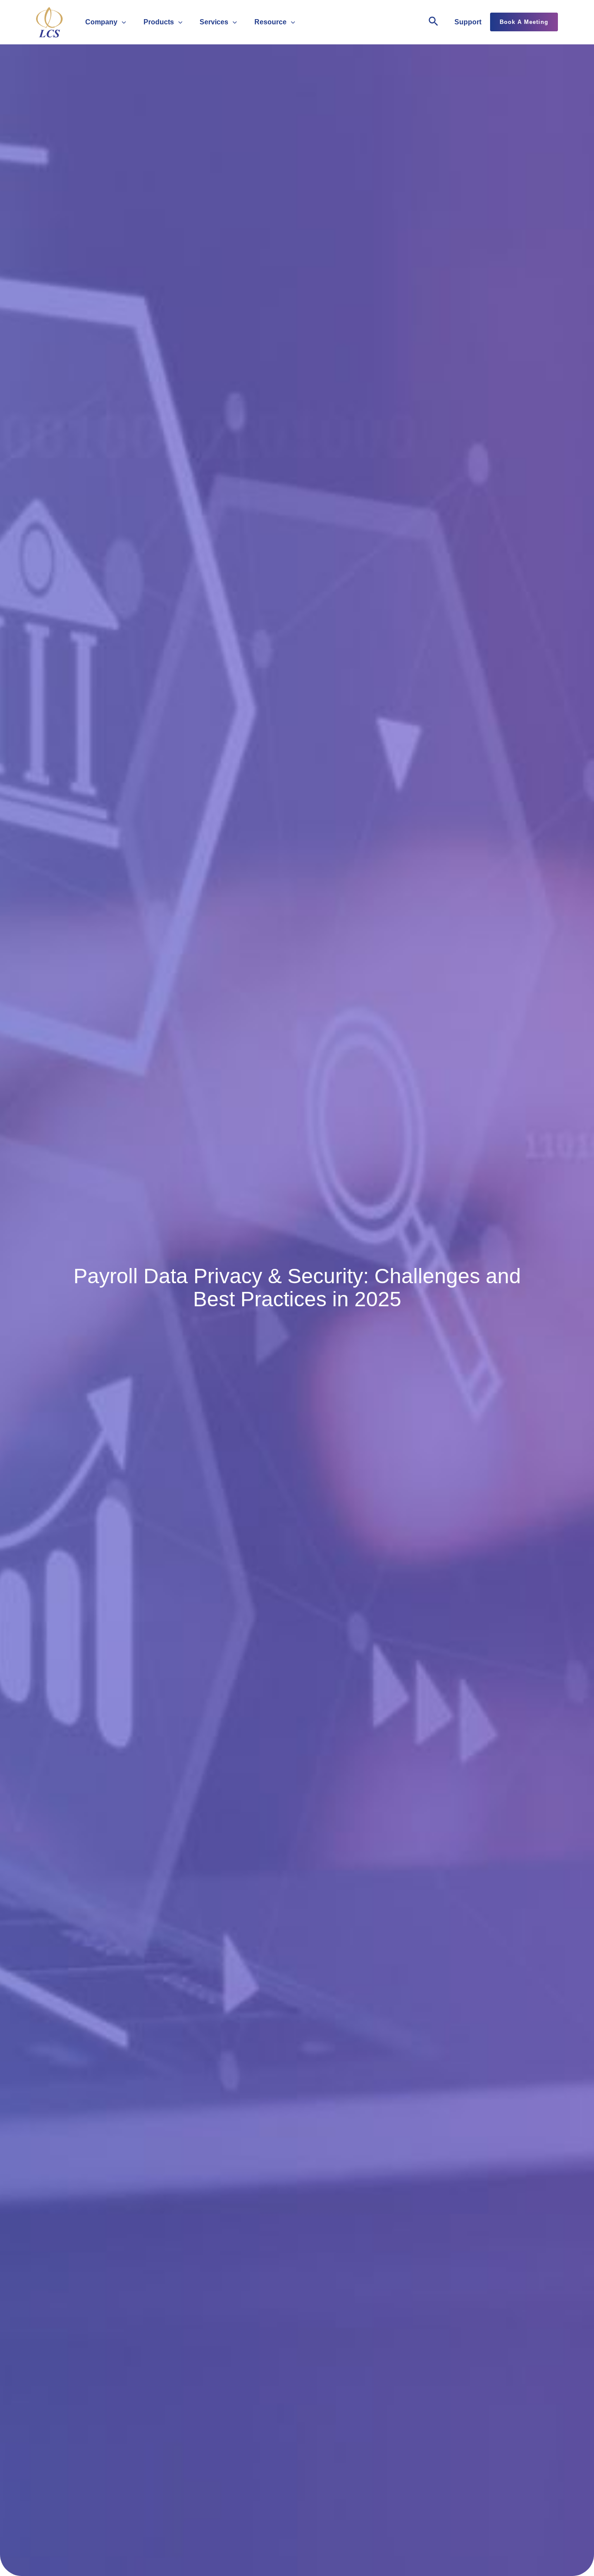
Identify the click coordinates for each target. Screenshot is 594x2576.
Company (101, 22)
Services (214, 22)
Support (468, 22)
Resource (270, 22)
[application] (122, 22)
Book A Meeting (524, 22)
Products (159, 22)
